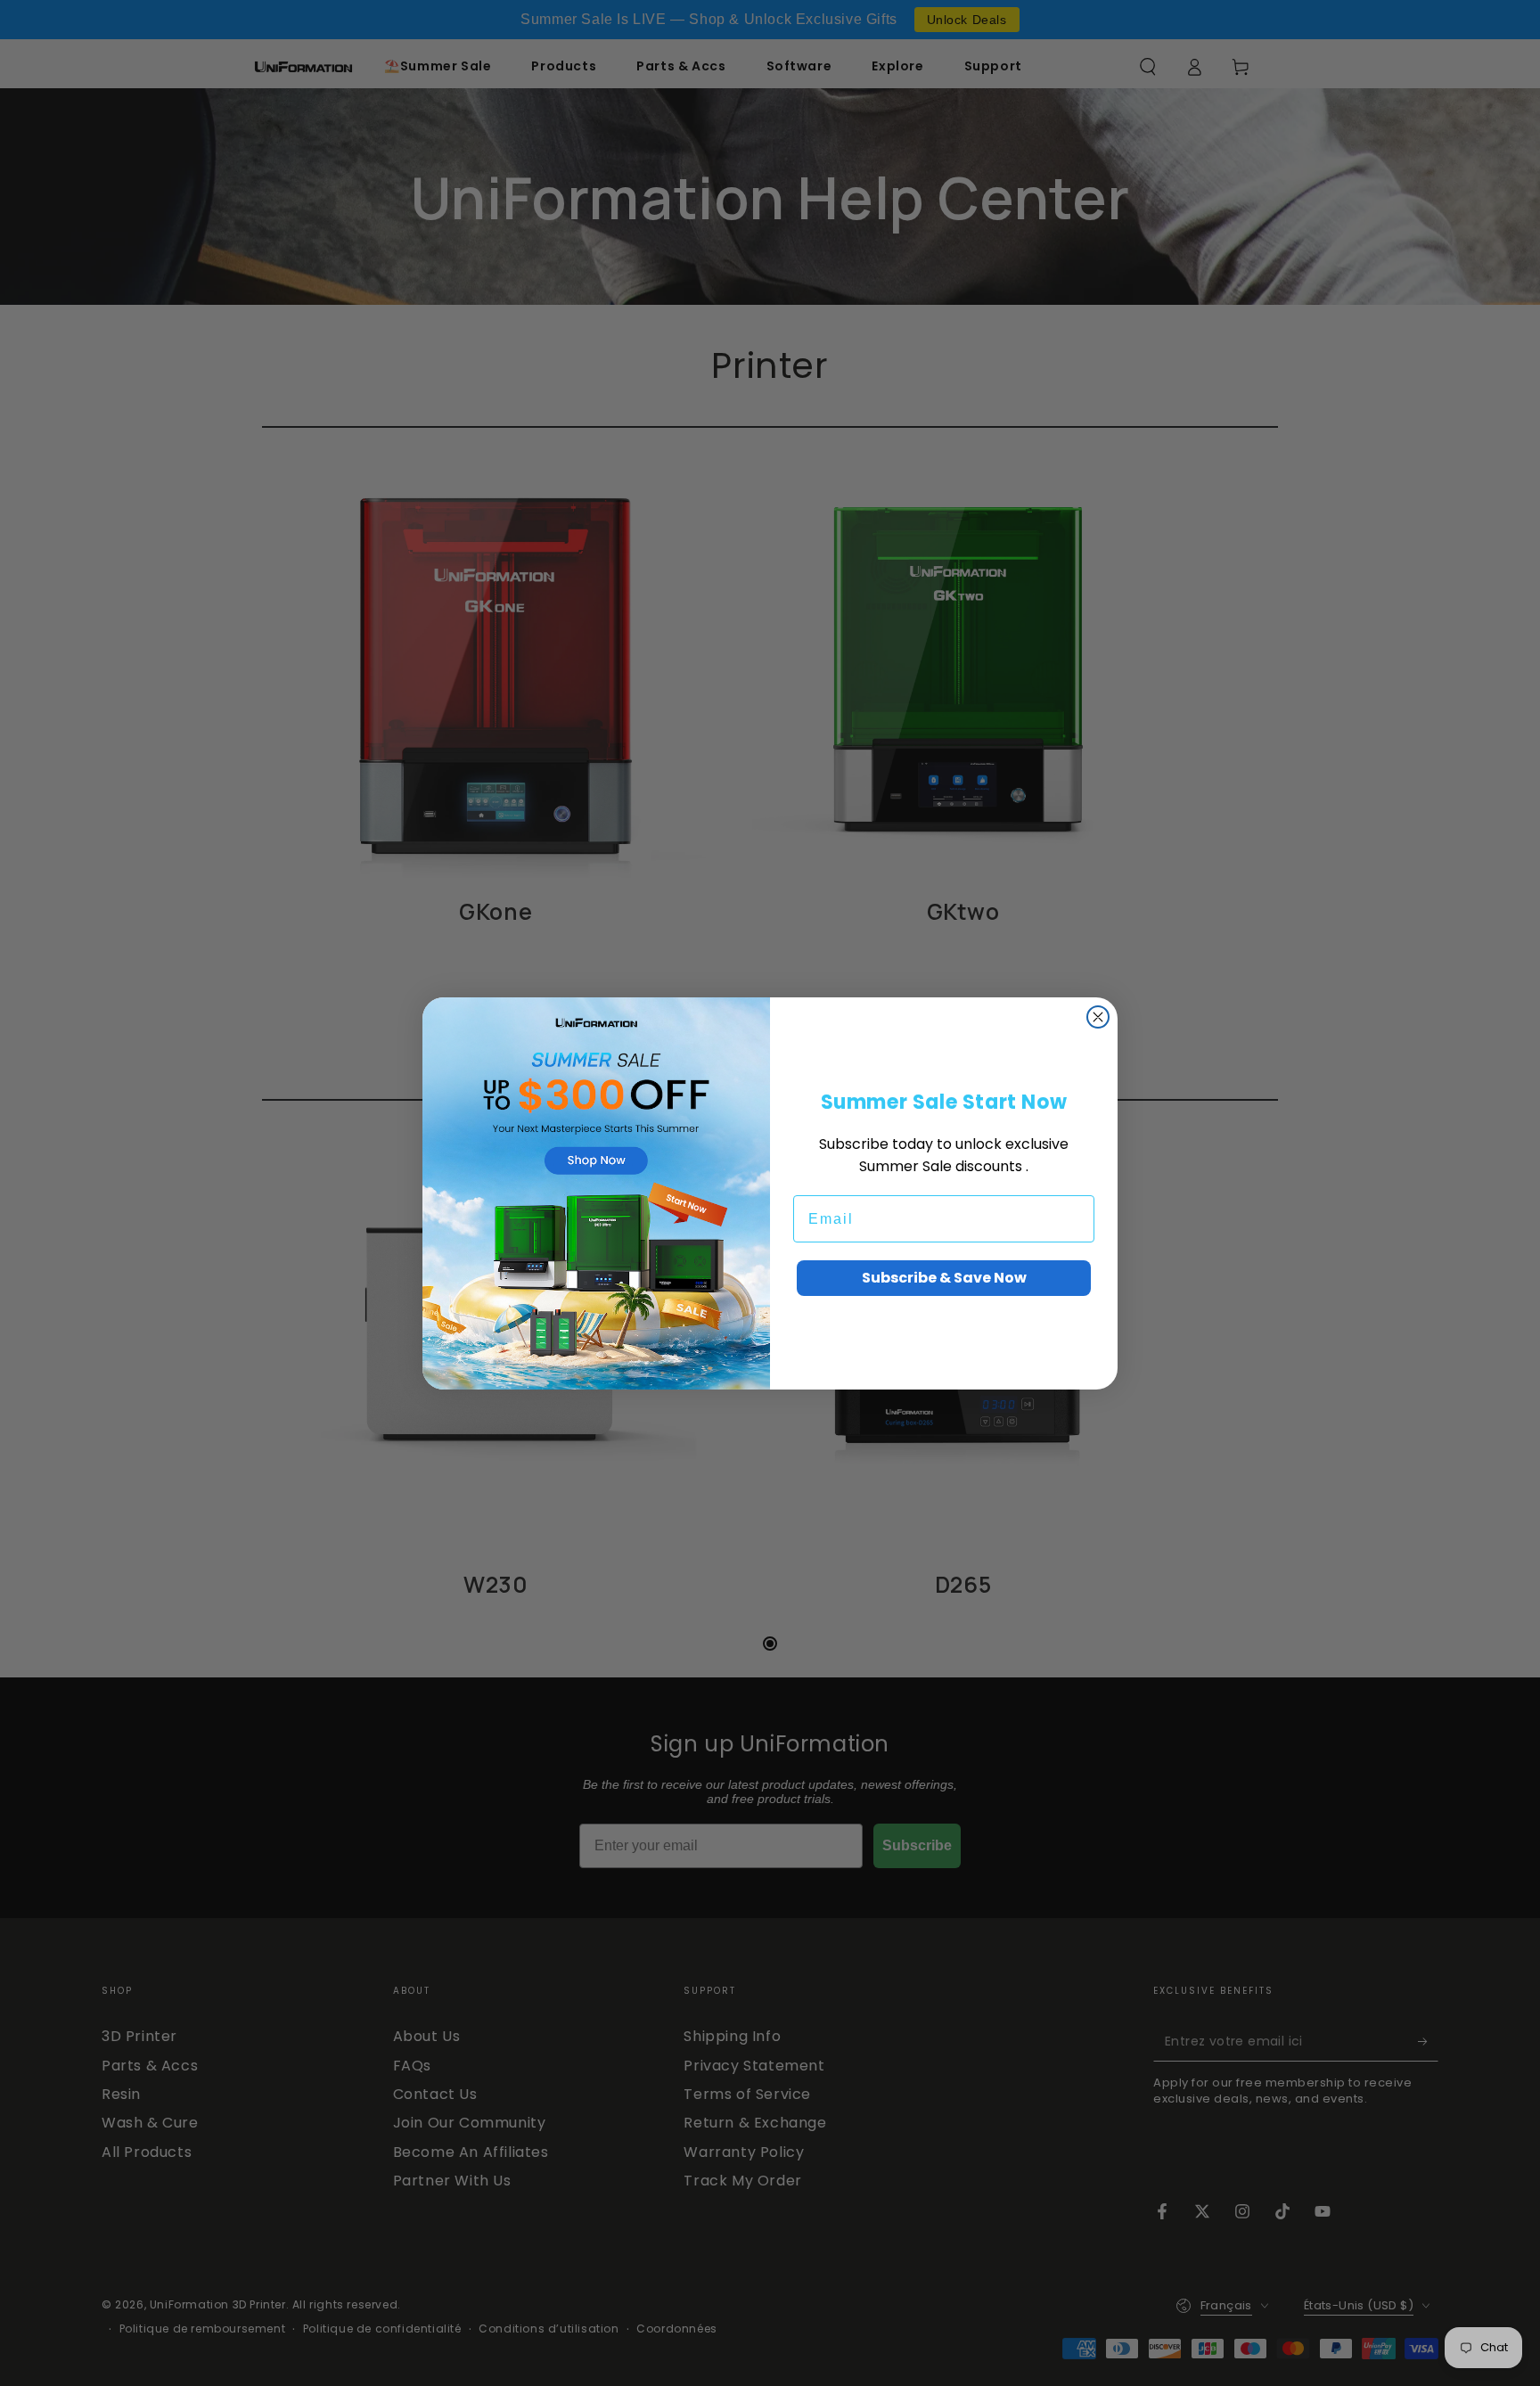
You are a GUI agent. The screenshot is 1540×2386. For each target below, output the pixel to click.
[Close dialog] (1098, 1017)
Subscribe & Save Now (944, 1278)
